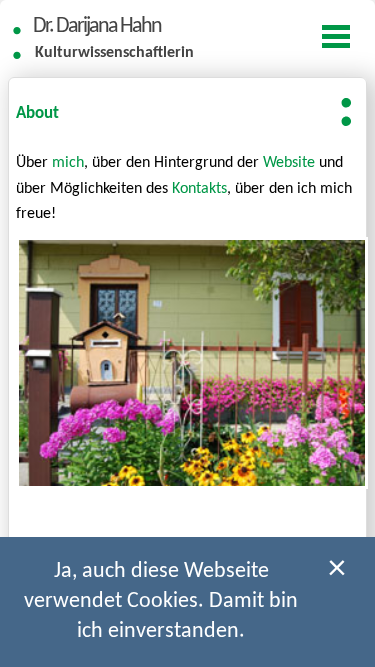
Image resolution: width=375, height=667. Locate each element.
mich (68, 163)
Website (289, 163)
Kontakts (199, 189)
